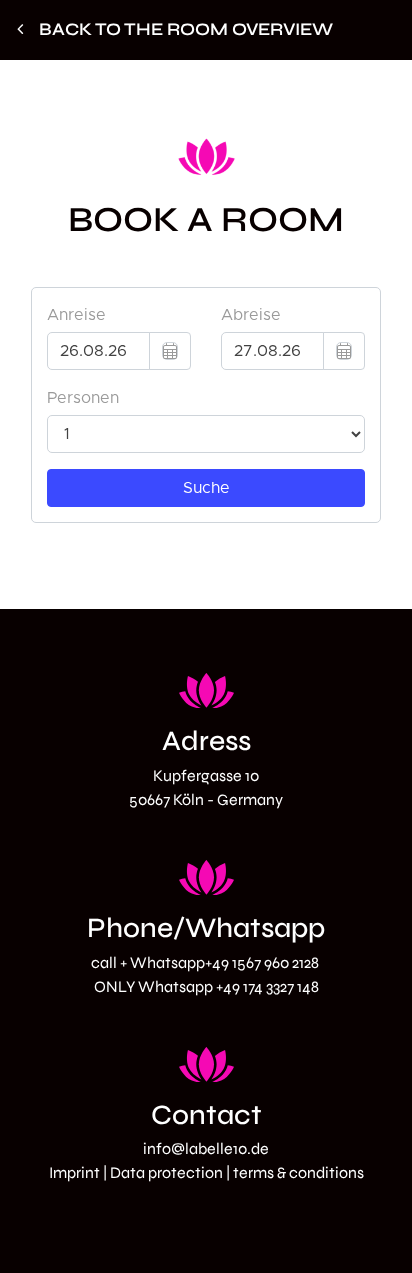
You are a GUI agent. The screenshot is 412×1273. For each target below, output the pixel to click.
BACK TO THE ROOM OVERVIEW (186, 29)
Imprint (74, 1172)
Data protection (166, 1172)
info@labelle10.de (206, 1148)
